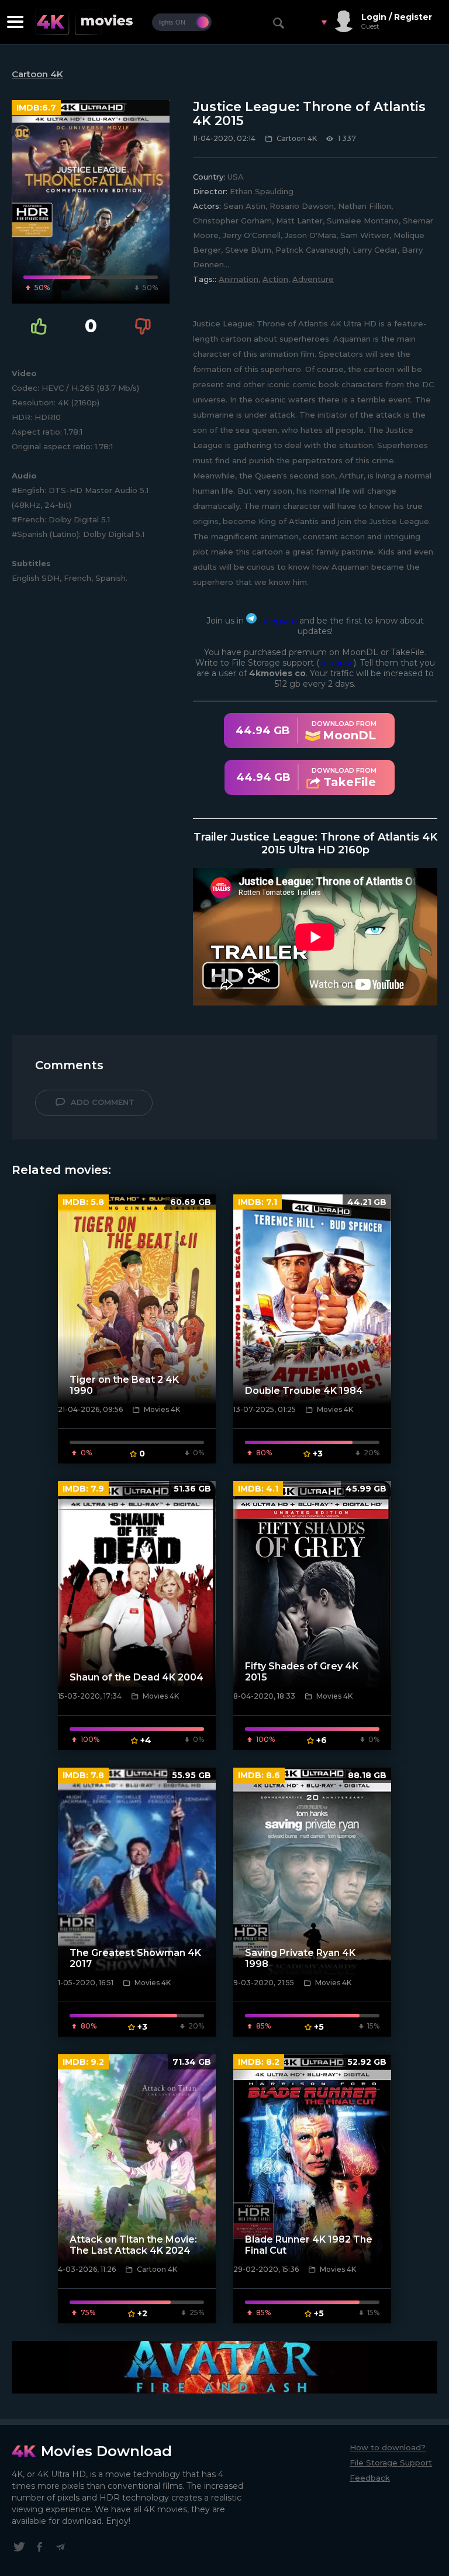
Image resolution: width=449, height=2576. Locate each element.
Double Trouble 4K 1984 (304, 1391)
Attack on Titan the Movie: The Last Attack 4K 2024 (133, 2245)
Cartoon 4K (37, 74)
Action (275, 279)
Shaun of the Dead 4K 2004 (137, 1677)
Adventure (313, 279)
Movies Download (106, 2451)
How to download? (388, 2447)
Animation (239, 279)
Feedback (370, 2478)
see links (336, 663)
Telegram (277, 621)
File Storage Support (391, 2463)
